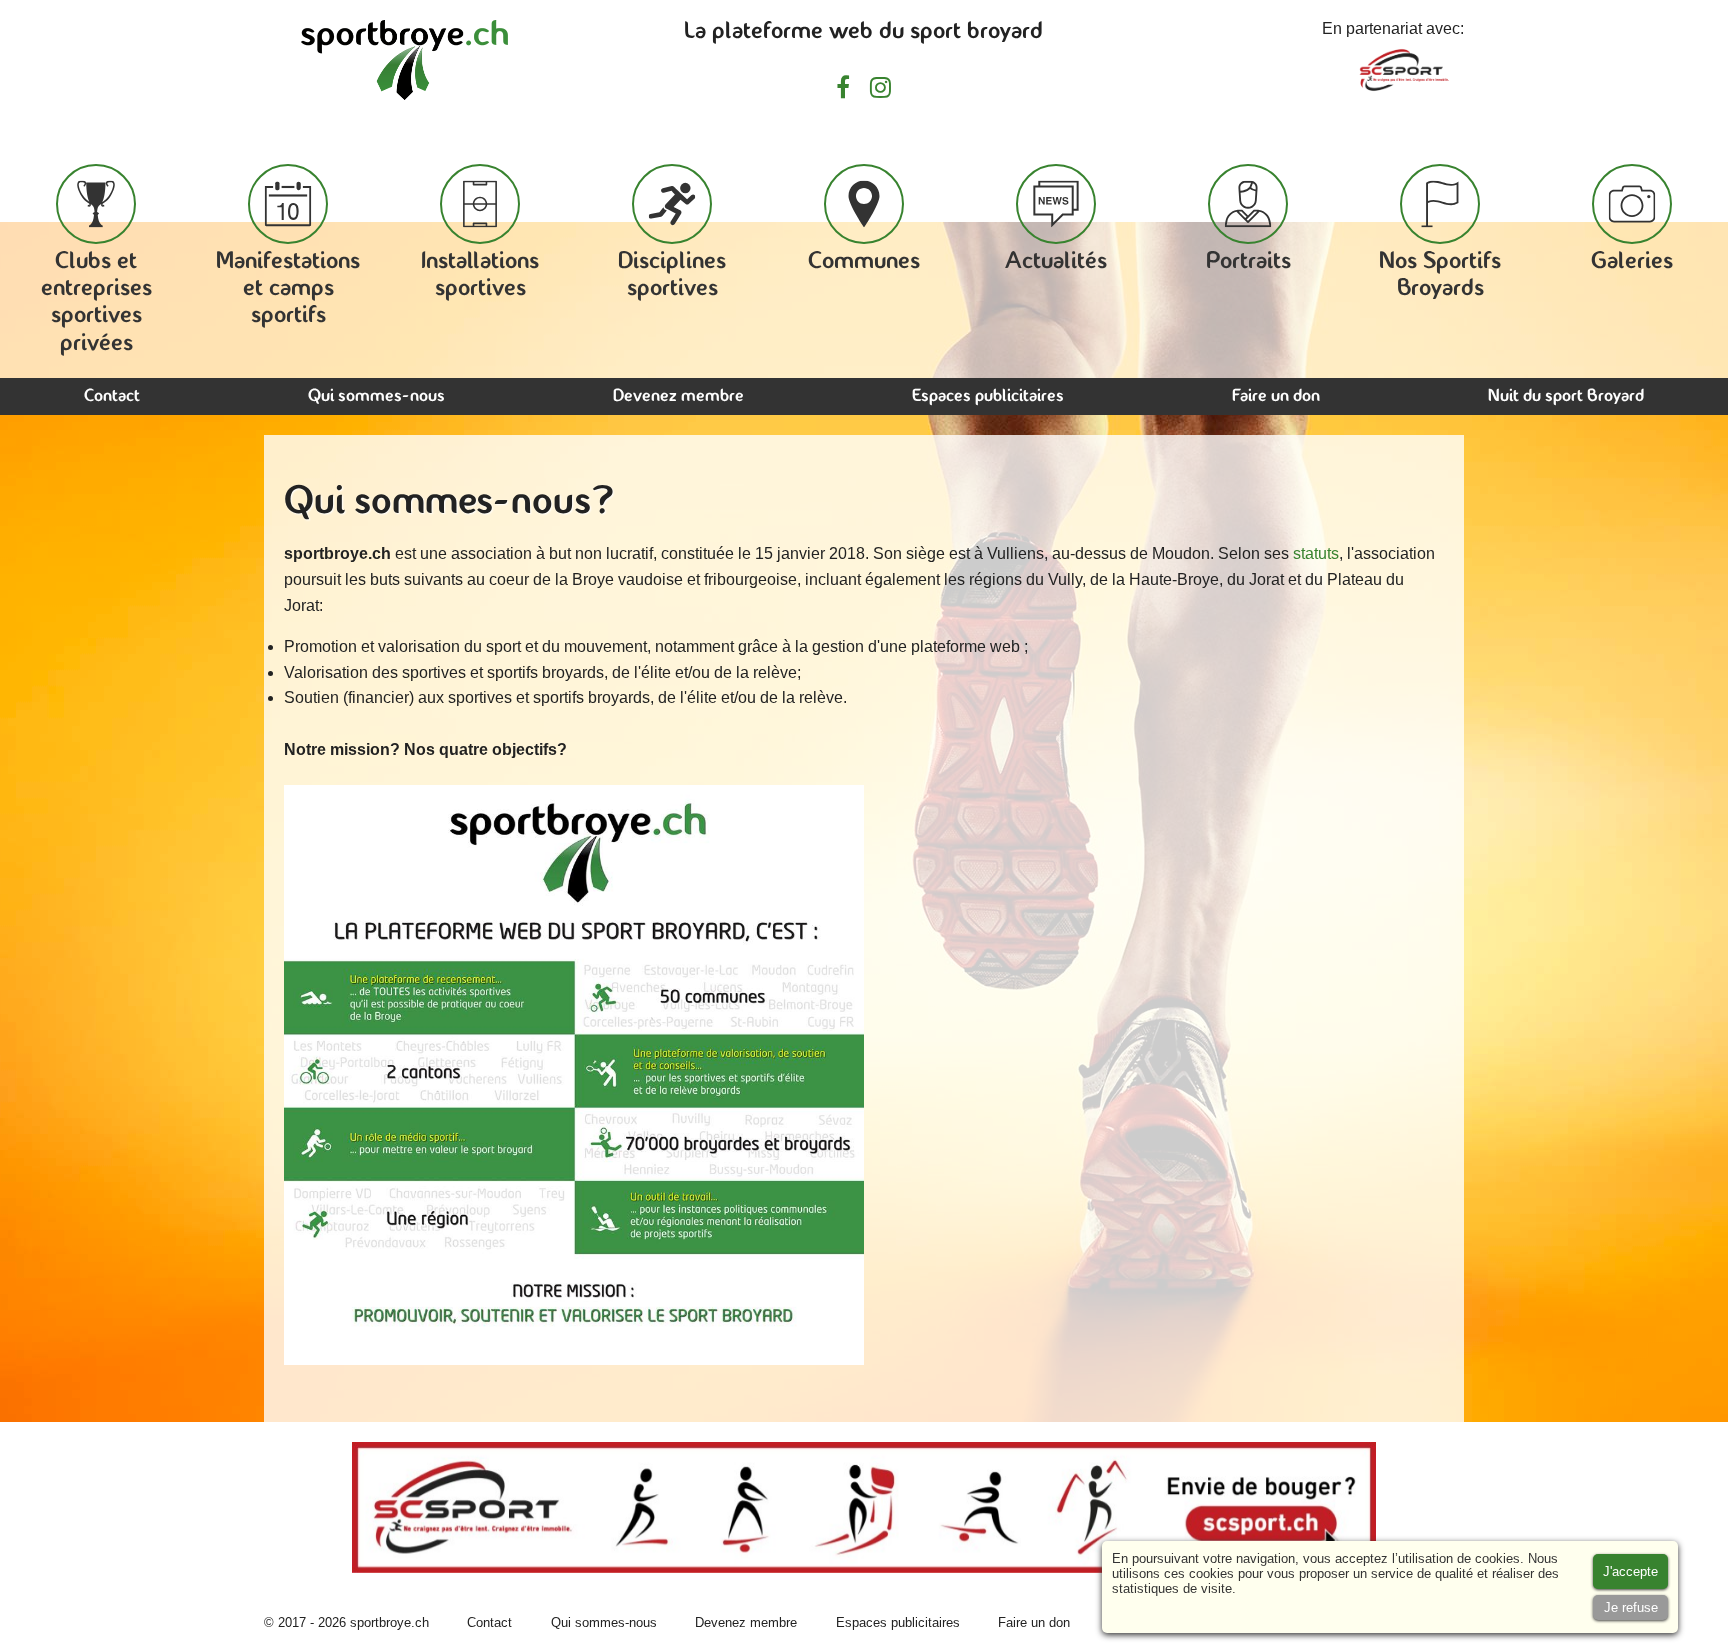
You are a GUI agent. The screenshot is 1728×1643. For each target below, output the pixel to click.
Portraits (1248, 262)
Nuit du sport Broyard (1566, 396)
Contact (112, 396)
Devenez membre (678, 396)
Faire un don (1276, 396)
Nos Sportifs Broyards (1440, 275)
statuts (1316, 553)
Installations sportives (480, 275)
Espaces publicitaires (988, 396)
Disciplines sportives (672, 275)
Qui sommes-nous (376, 396)
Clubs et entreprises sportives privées (96, 303)
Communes (864, 262)
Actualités (1056, 262)
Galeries (1632, 262)
